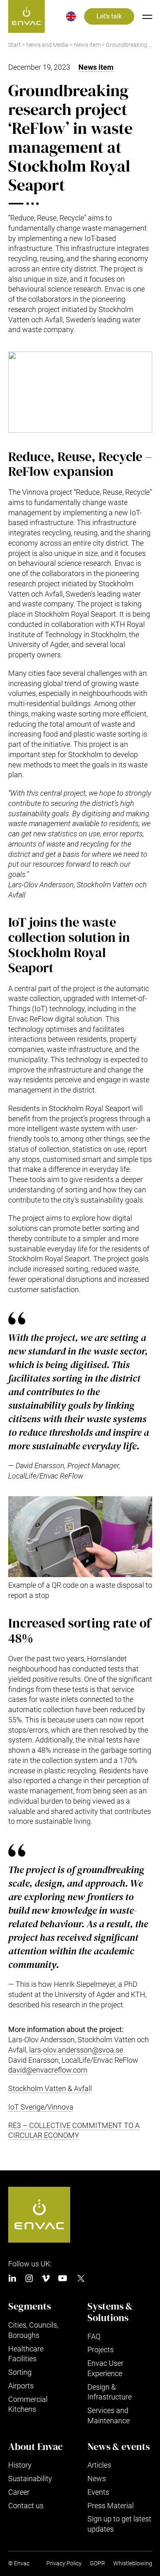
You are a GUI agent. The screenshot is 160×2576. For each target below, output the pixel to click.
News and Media (47, 45)
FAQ (94, 2336)
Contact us (26, 2506)
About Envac (35, 2447)
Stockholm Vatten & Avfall (50, 2088)
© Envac (19, 2563)
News (97, 2478)
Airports (21, 2386)
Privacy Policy (64, 2563)
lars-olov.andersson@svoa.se (76, 2050)
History (20, 2465)
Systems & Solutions (110, 2312)
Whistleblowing (133, 2563)
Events (98, 2492)
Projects (101, 2350)
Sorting (20, 2372)
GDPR (97, 2563)
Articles (99, 2465)
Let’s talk (109, 16)
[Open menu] (147, 16)
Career (19, 2492)
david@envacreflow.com (48, 2070)
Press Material (111, 2506)
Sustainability (30, 2478)
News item (87, 45)
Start (15, 45)
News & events (119, 2447)
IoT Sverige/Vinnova (41, 2107)
